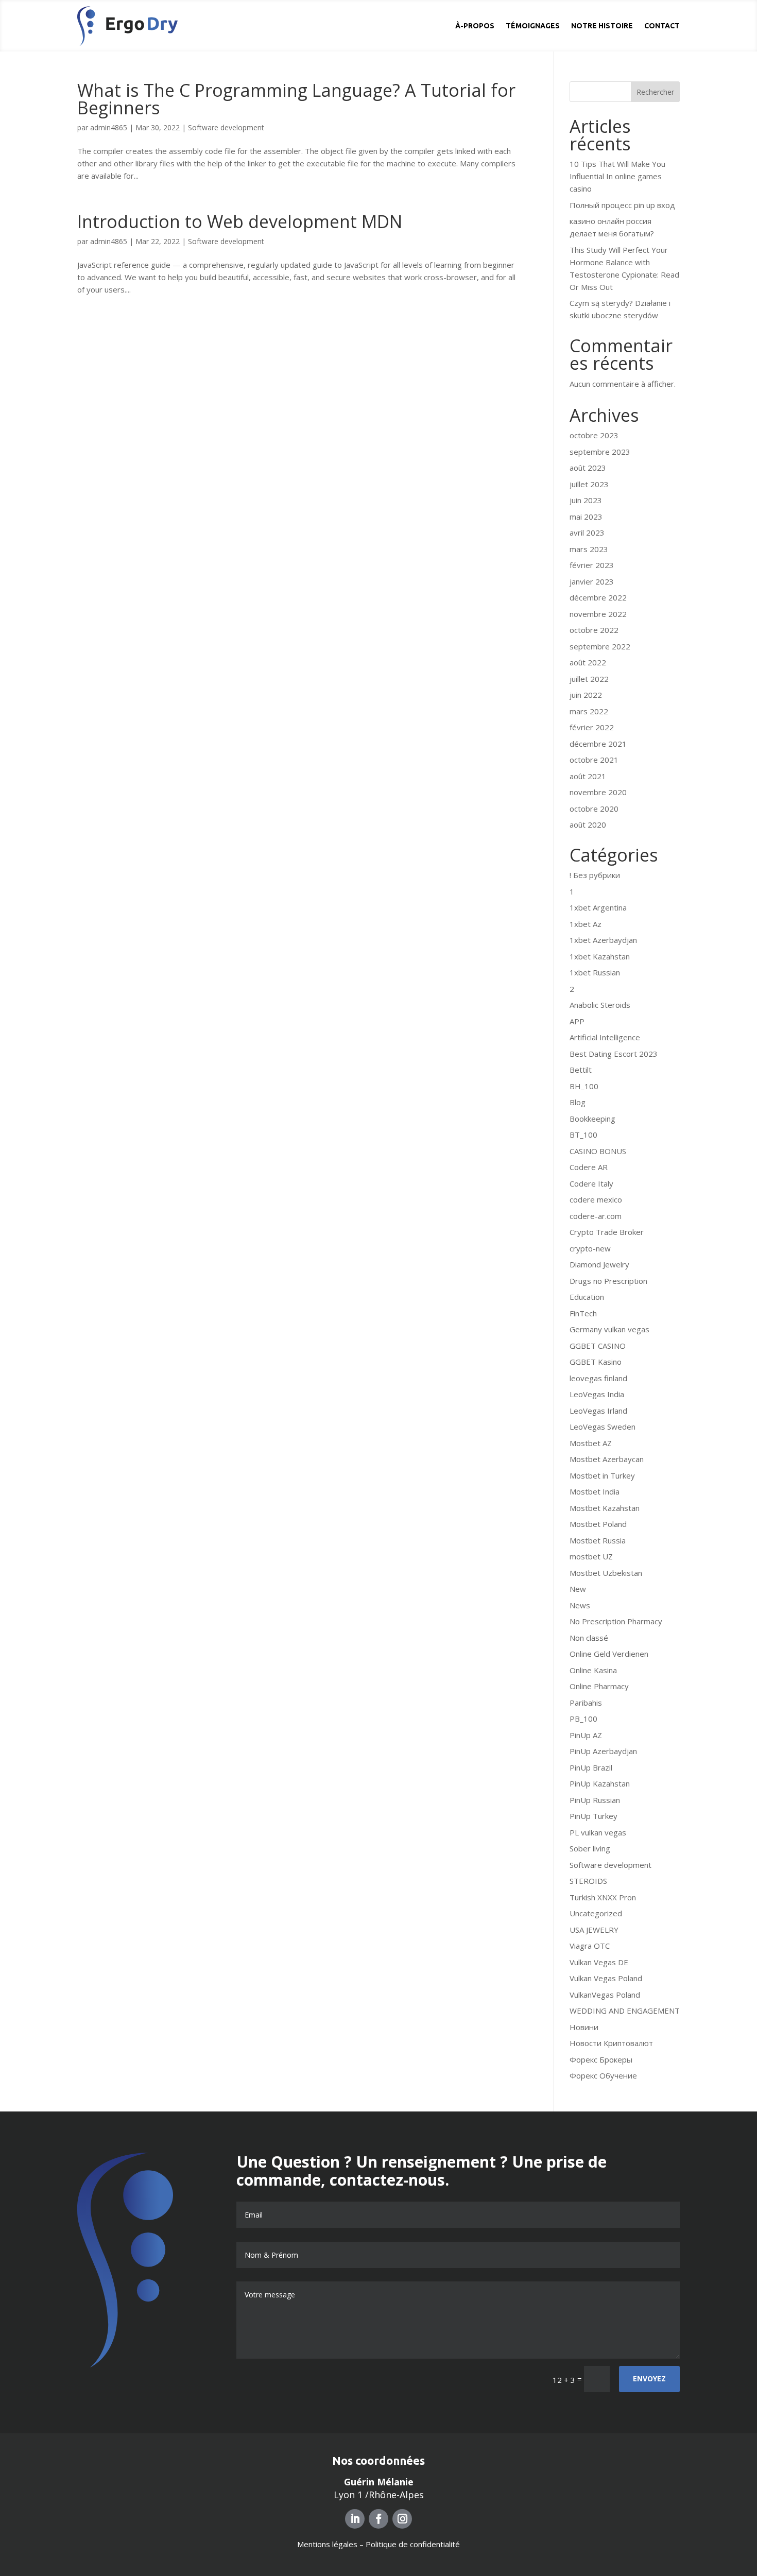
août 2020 (588, 825)
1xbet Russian (595, 972)
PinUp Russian (595, 1800)
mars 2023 (589, 549)
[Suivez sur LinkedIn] (355, 2519)
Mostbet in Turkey (602, 1475)
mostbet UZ (591, 1556)
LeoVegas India (597, 1394)
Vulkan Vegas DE (599, 1962)
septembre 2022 (600, 646)
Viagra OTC (590, 1946)
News (580, 1605)
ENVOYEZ (649, 2378)
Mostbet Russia (598, 1540)
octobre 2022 (594, 630)
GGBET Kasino (596, 1362)
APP (577, 1021)
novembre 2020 (598, 792)
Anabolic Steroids (600, 1005)
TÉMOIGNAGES (533, 26)
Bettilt (581, 1070)
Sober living (590, 1848)
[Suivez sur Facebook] (378, 2519)
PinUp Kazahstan (600, 1783)
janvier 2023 (592, 581)
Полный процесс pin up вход (622, 205)
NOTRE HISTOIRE (602, 26)
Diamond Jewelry (599, 1264)
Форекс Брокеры (601, 2059)
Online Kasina (593, 1670)
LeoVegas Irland (598, 1411)
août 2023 (588, 468)
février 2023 (592, 565)
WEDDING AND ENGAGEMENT (625, 2011)
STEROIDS (588, 1881)
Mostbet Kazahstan (605, 1508)
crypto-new (590, 1248)
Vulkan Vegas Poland (606, 1978)
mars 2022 (589, 711)
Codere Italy (591, 1183)
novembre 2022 (598, 614)
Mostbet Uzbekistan (606, 1573)
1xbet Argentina (598, 907)
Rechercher (655, 92)
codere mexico (596, 1199)
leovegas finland (598, 1378)
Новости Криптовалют (611, 2043)
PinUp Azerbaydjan (603, 1751)
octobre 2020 (594, 809)
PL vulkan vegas (598, 1832)
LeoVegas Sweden (603, 1427)
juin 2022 (586, 695)
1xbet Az (586, 924)
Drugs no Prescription (608, 1281)
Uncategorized (596, 1913)
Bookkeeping (592, 1119)
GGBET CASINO (598, 1346)
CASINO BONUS (598, 1151)
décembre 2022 (598, 597)
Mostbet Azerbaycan (607, 1459)
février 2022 (592, 727)
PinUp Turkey (593, 1816)
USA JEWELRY (594, 1930)
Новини (584, 2027)
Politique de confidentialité (413, 2544)
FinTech (583, 1313)
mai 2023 (586, 517)
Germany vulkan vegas (609, 1329)
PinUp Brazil (591, 1767)
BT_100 (583, 1135)
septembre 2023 (600, 452)
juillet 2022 (589, 679)
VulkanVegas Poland (605, 1995)
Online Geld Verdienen (609, 1654)
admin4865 (109, 127)
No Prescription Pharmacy (616, 1621)
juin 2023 (586, 500)
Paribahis (586, 1703)
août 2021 (588, 776)
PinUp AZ (586, 1735)
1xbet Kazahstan (600, 956)
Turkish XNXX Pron (603, 1897)
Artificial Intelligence (605, 1037)
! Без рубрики (595, 875)
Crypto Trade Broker (607, 1232)
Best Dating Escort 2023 (614, 1054)
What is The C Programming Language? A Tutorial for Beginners (296, 99)
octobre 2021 (594, 760)
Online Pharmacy (599, 1686)
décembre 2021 (598, 744)
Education (587, 1297)
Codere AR (589, 1167)
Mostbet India (595, 1491)
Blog (578, 1102)
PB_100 (583, 1719)
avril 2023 (587, 533)
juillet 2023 (589, 484)
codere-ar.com (596, 1216)
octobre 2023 (594, 435)
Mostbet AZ (591, 1443)
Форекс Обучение (603, 2075)
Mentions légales (327, 2544)
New (578, 1589)
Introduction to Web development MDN (240, 221)
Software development (226, 127)
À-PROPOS (475, 26)
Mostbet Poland (598, 1524)
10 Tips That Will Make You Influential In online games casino (617, 176)
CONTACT (662, 26)
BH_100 (584, 1086)
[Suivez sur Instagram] (402, 2519)
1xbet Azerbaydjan (603, 940)
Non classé (589, 1638)
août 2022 (588, 662)
